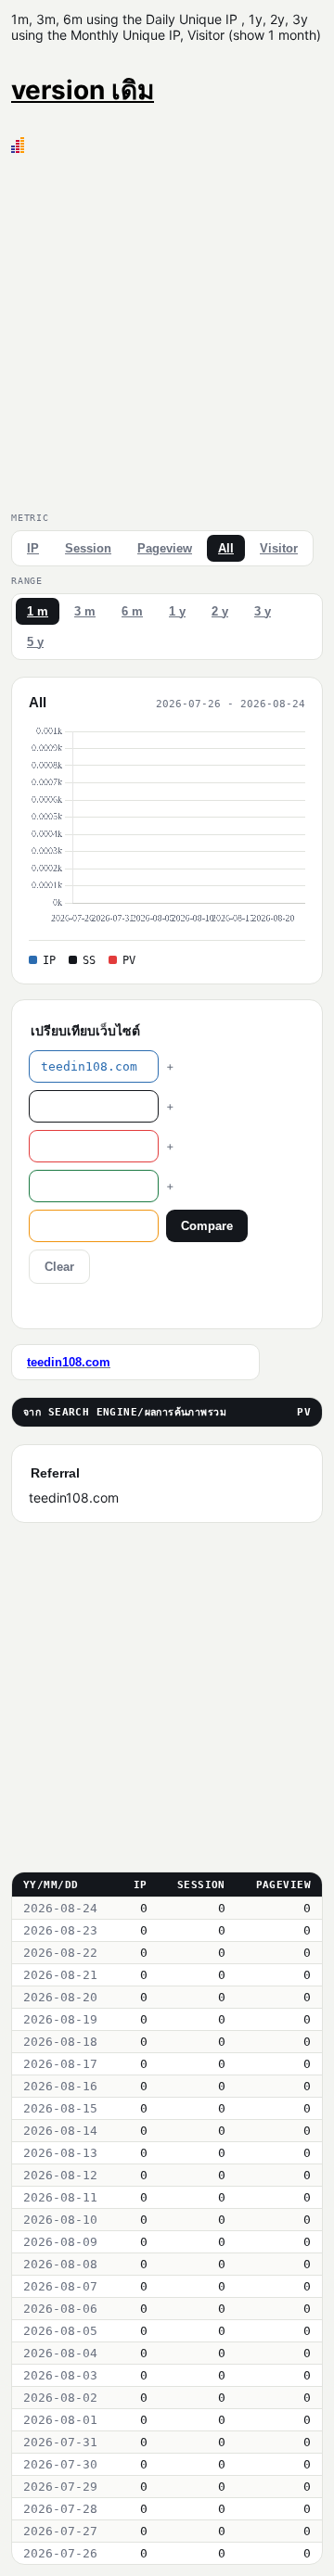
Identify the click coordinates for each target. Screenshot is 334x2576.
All (226, 548)
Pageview (165, 548)
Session (88, 548)
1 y (177, 611)
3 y (263, 611)
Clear (59, 1267)
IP (33, 548)
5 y (35, 642)
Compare (207, 1226)
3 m (85, 611)
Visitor (279, 548)
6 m (132, 611)
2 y (220, 611)
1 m (38, 611)
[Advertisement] (167, 329)
